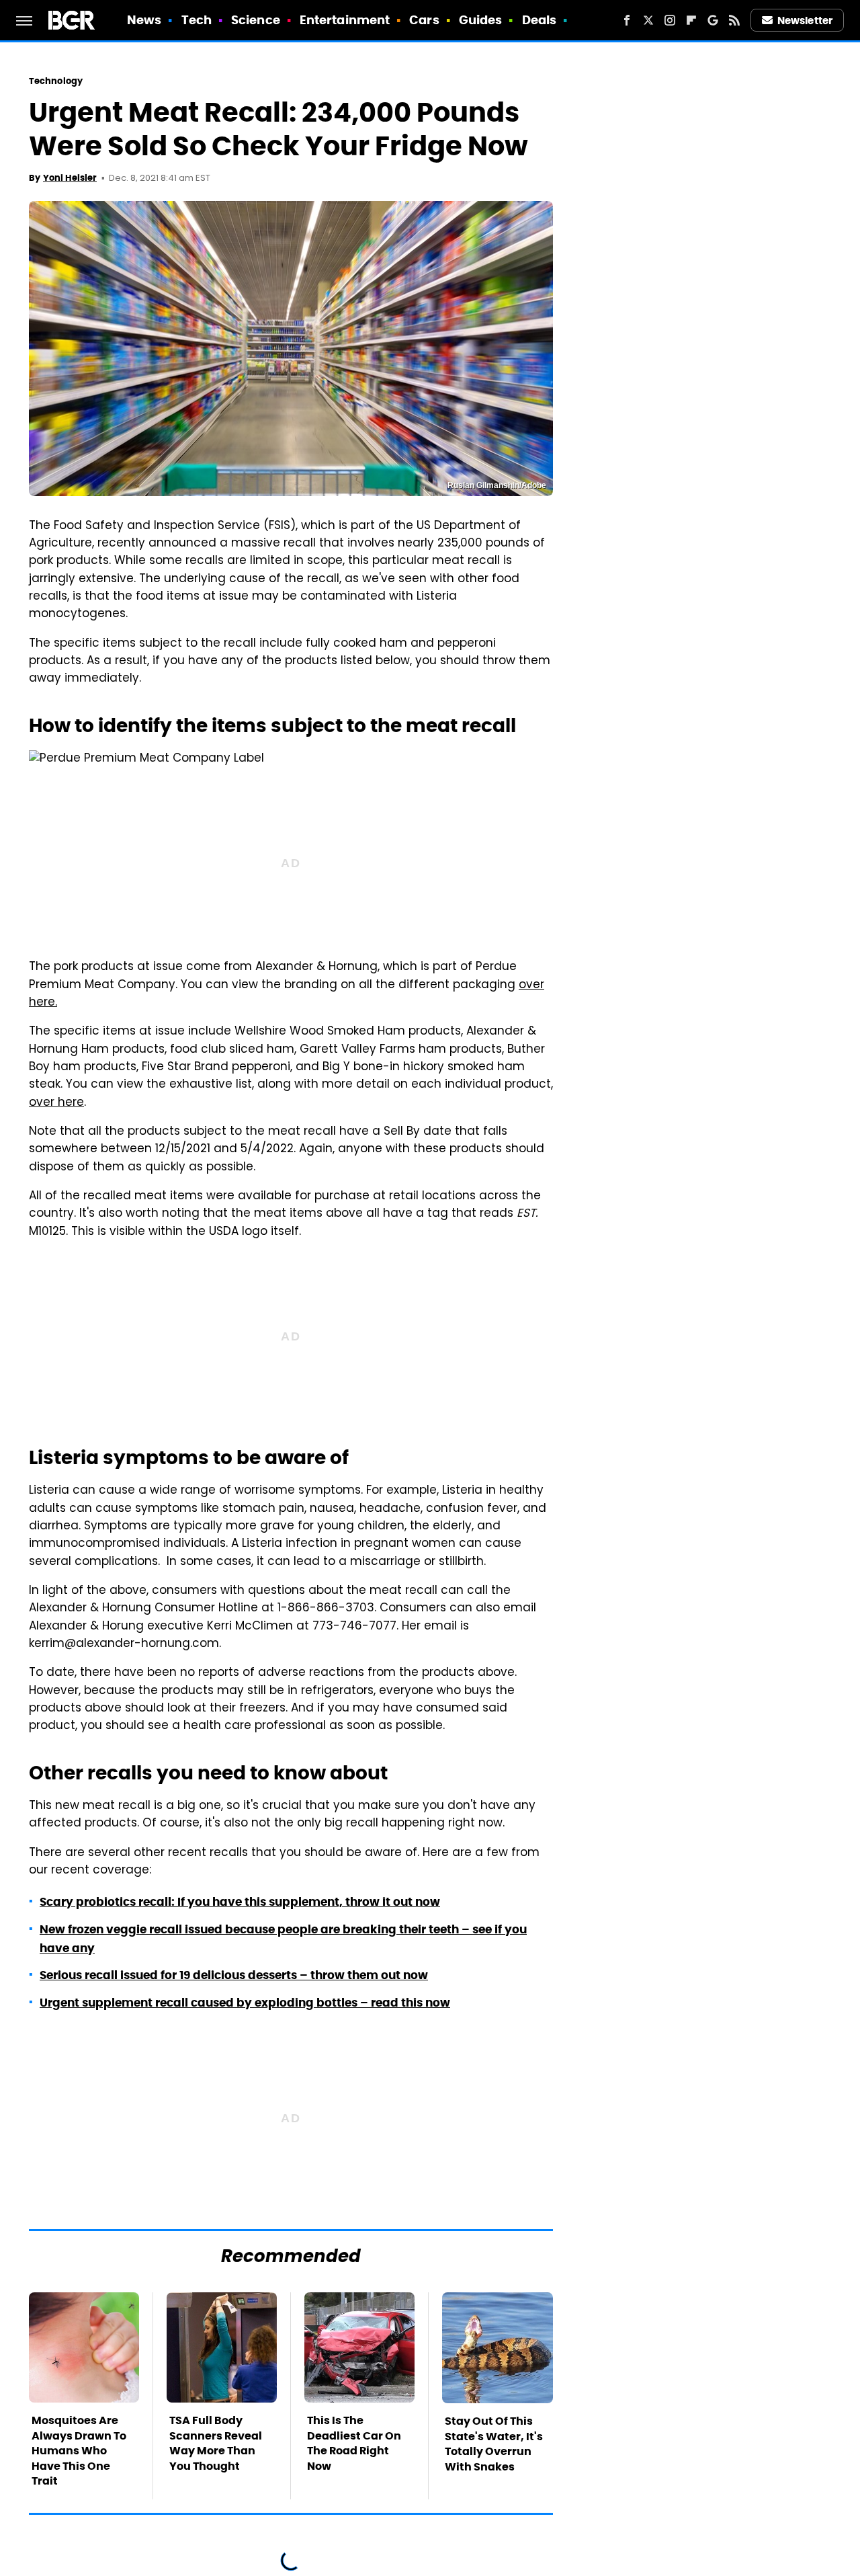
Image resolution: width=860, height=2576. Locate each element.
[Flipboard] (691, 20)
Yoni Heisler (70, 178)
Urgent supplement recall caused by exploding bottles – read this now (245, 2003)
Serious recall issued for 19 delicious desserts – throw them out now (234, 1975)
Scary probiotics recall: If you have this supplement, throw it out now (240, 1902)
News (144, 20)
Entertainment (345, 20)
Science (256, 20)
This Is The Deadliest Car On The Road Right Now (354, 2443)
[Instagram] (670, 20)
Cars (424, 20)
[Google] (713, 20)
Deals (540, 20)
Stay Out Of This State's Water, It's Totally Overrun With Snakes (494, 2444)
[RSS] (734, 20)
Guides (481, 20)
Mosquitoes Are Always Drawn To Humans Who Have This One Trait (79, 2451)
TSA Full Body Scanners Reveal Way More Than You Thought (216, 2443)
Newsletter (805, 21)
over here (56, 1103)
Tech (197, 20)
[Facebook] (627, 20)
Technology (56, 81)
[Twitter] (648, 20)
